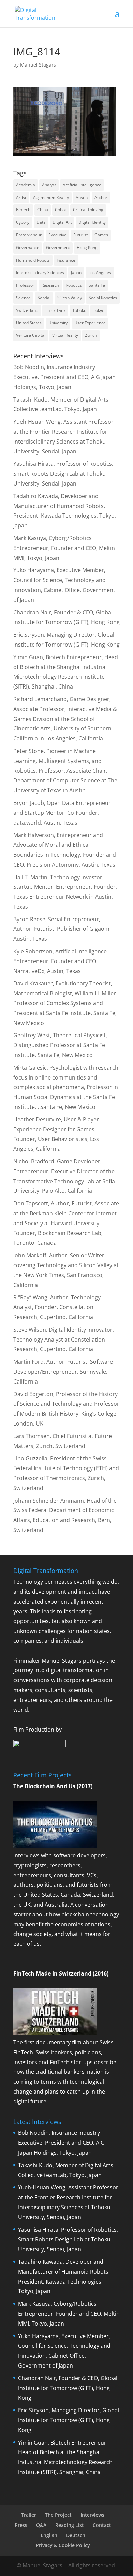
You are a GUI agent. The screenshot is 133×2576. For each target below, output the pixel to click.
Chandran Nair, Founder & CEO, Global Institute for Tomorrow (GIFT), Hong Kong (68, 2388)
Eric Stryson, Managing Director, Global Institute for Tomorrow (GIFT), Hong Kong (69, 2420)
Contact (102, 2525)
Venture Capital (31, 335)
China (43, 210)
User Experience (90, 323)
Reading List (70, 2525)
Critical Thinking (88, 210)
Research (50, 285)
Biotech (23, 210)
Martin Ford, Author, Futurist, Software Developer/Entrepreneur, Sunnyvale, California (63, 1372)
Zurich (91, 335)
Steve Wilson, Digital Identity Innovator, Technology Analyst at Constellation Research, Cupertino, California (64, 1340)
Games (101, 235)
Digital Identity (92, 222)
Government (58, 248)
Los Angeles (100, 272)
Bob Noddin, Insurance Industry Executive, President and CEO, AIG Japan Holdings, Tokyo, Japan (64, 377)
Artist (21, 197)
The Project (58, 2515)
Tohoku (79, 310)
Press (21, 2525)
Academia (26, 185)
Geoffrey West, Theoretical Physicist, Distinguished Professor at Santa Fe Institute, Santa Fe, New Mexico (60, 1045)
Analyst (49, 185)
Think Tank (55, 310)
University (58, 323)
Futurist (80, 235)
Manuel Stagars (38, 65)
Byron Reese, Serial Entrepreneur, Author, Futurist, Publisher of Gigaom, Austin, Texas (62, 929)
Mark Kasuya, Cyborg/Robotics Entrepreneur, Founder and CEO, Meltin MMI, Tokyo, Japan (64, 548)
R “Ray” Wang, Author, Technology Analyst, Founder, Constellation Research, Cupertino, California (57, 1307)
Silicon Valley (70, 298)
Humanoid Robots (33, 260)
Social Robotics (103, 298)
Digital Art (62, 222)
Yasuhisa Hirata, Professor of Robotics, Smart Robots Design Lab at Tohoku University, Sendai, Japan (63, 474)
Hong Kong (87, 248)
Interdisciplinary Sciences (40, 272)
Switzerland (27, 310)
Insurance (66, 260)
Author (101, 197)
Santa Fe (97, 285)
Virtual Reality (65, 335)
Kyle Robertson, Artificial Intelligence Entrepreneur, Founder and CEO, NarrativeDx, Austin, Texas (60, 961)
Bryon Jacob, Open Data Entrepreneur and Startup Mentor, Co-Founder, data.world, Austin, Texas (62, 813)
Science (23, 298)
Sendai (44, 298)
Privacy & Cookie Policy (63, 2545)
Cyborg (23, 222)
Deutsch (76, 2535)
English (49, 2535)
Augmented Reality (51, 197)
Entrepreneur (29, 235)
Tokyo (99, 310)
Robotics (74, 285)
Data (41, 222)
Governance (28, 248)
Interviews (92, 2515)
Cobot (61, 210)
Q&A (41, 2525)
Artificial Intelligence (82, 185)
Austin (82, 197)
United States (29, 323)
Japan (76, 272)
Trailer (29, 2515)
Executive (57, 235)
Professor (25, 285)
